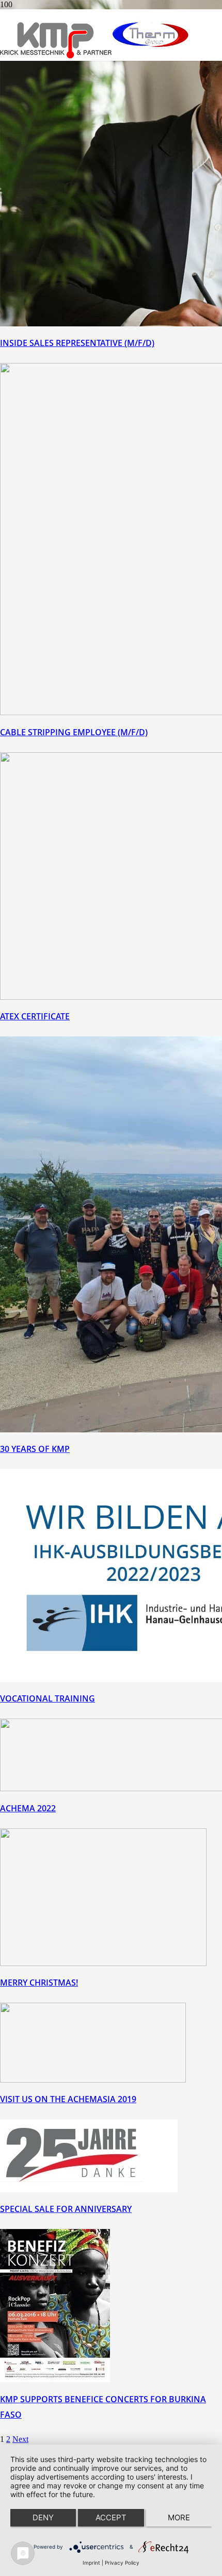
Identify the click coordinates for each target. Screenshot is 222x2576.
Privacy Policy (122, 2563)
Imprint (91, 2563)
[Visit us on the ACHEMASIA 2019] (93, 2080)
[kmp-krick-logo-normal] (56, 55)
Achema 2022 (28, 1808)
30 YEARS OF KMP (35, 1449)
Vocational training (47, 1698)
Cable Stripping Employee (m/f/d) (74, 732)
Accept (111, 2517)
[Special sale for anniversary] (89, 2190)
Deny (43, 2517)
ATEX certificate (35, 1016)
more (179, 2517)
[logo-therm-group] (150, 48)
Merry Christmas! (39, 1983)
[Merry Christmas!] (103, 1963)
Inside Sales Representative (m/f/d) (77, 343)
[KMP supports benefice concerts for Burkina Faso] (55, 2379)
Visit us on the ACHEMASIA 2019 (68, 2099)
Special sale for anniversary (66, 2209)
